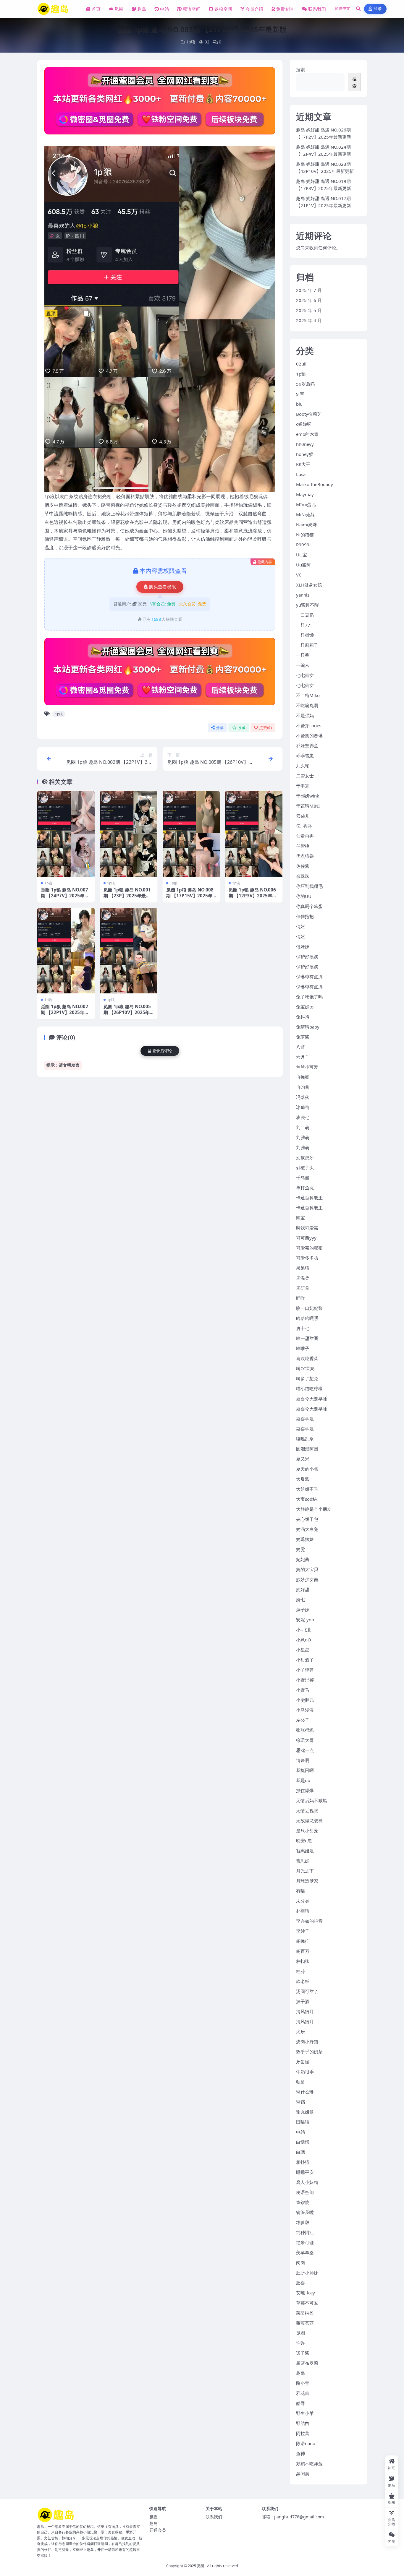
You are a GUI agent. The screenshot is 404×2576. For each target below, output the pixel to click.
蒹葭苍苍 (305, 2323)
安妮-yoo (305, 1620)
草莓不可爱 (307, 2303)
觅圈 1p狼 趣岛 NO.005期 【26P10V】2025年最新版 (127, 1012)
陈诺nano (306, 2443)
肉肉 (300, 2262)
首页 (96, 9)
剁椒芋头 (305, 1167)
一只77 (303, 625)
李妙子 (303, 1931)
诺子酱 (303, 2353)
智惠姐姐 (305, 1851)
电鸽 (164, 9)
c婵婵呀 (304, 424)
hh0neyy (305, 444)
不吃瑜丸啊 (307, 705)
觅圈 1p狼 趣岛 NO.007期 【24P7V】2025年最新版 (65, 896)
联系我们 (317, 9)
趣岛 (142, 9)
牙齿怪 (303, 2062)
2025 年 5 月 (309, 310)
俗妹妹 (303, 946)
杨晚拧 (303, 1941)
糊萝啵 (303, 2222)
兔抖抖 (303, 1017)
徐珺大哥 (305, 1740)
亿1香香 (304, 826)
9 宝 (300, 394)
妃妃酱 (303, 1559)
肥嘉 (300, 2283)
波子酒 (303, 2001)
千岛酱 (303, 1177)
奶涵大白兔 (307, 1529)
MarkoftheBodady (315, 484)
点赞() (265, 728)
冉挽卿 (303, 1077)
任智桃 (303, 846)
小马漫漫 (305, 1710)
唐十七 (303, 1328)
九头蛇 (303, 766)
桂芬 (300, 1971)
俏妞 (300, 926)
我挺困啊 (305, 1770)
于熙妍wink (308, 796)
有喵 (300, 1891)
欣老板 (303, 1981)
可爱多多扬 (307, 1258)
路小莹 (303, 2383)
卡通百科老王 (309, 1198)
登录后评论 (162, 1051)
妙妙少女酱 (307, 1579)
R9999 (303, 545)
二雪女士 (305, 776)
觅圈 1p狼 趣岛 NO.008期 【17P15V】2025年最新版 (190, 896)
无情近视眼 (307, 1810)
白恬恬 (303, 2142)
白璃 (300, 2152)
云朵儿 (303, 816)
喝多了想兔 (307, 1378)
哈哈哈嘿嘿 (307, 1318)
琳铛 (300, 2102)
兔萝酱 (303, 1037)
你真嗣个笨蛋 (309, 906)
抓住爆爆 (305, 1790)
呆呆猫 (303, 1268)
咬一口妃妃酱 (309, 1308)
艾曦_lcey (306, 2293)
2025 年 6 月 (309, 300)
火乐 (300, 2031)
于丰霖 (303, 786)
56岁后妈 (305, 384)
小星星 (303, 1650)
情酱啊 (303, 1760)
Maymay (305, 494)
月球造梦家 (307, 1881)
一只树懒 (305, 635)
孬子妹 (303, 1609)
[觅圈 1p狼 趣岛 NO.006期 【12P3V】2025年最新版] (254, 834)
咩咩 (300, 1298)
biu (299, 404)
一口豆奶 (305, 615)
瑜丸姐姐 (305, 2112)
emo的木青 (307, 434)
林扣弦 (303, 1961)
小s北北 (304, 1630)
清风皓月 (305, 2011)
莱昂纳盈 (305, 2313)
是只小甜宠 (307, 1831)
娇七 (300, 1599)
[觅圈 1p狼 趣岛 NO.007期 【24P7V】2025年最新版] (66, 834)
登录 (378, 9)
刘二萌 (303, 1127)
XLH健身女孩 (309, 585)
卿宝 (300, 1218)
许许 (300, 2343)
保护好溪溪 (307, 956)
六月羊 (303, 1057)
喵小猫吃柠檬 (309, 1388)
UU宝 (302, 555)
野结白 (303, 2423)
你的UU (304, 896)
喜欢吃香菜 (307, 1358)
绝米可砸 (305, 2242)
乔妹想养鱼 (307, 745)
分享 (220, 728)
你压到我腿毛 (309, 886)
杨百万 (303, 1951)
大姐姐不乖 (307, 1489)
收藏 (242, 728)
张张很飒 (305, 1730)
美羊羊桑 (305, 2252)
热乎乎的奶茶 (309, 2052)
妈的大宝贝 (307, 1569)
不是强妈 (305, 715)
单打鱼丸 (305, 1188)
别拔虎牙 (305, 1157)
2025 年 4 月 (309, 320)
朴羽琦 (303, 1911)
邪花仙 (303, 2393)
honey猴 (305, 454)
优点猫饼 (305, 856)
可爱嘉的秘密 (309, 1248)
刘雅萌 (303, 1137)
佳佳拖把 (305, 916)
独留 (300, 2082)
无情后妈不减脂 (312, 1800)
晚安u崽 (304, 1841)
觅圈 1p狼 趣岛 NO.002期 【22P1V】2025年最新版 (65, 1012)
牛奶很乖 (305, 2072)
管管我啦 (305, 2212)
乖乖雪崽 (305, 756)
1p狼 (191, 42)
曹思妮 (303, 1861)
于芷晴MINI (308, 806)
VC (299, 575)
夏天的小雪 (307, 1469)
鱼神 (300, 2453)
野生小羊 (305, 2413)
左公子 (303, 1720)
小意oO (304, 1640)
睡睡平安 (305, 2172)
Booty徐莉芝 (309, 414)
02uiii (302, 364)
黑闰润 (303, 2473)
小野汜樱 (305, 1680)
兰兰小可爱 (307, 1067)
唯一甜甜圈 (307, 1338)
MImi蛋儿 (306, 504)
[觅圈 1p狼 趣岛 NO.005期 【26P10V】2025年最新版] (129, 951)
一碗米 (303, 665)
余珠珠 (303, 876)
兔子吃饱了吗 (309, 997)
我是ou (303, 1780)
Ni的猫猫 (305, 535)
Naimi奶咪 (307, 524)
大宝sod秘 (306, 1499)
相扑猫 (303, 2162)
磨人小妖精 (307, 2182)
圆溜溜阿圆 (307, 1449)
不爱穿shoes (309, 725)
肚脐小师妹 (307, 2273)
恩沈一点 (305, 1750)
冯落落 (303, 1097)
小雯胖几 (305, 1700)
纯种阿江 (305, 2232)
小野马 (303, 1690)
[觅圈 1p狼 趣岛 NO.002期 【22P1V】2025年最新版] (66, 951)
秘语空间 (192, 9)
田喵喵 (303, 2122)
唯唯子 (303, 1348)
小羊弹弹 (305, 1670)
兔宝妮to (305, 1007)
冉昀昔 (303, 1087)
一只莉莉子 (307, 645)
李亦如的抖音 (309, 1921)
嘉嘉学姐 (305, 1419)
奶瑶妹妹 (305, 1539)
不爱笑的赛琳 (309, 735)
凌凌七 (303, 1117)
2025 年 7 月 (309, 290)
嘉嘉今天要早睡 (312, 1399)
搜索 (300, 69)
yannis (303, 595)
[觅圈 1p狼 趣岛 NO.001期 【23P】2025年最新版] (129, 834)
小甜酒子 (305, 1660)
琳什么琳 (305, 2092)
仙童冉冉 (305, 836)
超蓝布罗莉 (307, 2363)
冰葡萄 (303, 1107)
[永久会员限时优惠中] (160, 103)
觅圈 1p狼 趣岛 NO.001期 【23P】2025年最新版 (127, 896)
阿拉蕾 (303, 2433)
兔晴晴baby (308, 1027)
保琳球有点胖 (309, 977)
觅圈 (119, 9)
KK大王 (303, 464)
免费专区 (285, 9)
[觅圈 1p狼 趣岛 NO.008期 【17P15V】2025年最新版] (191, 834)
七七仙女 (305, 675)
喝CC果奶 (305, 1368)
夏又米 (303, 1459)
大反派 (303, 1479)
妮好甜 (303, 1589)
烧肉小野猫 (307, 2041)
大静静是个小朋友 (314, 1509)
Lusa (301, 474)
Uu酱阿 (303, 565)
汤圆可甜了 (307, 1991)
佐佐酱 (303, 866)
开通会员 (158, 2530)
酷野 (300, 2403)
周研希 (303, 1288)
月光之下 (305, 1871)
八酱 (300, 1047)
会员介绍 (254, 9)
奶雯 (300, 1549)
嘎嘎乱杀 (305, 1439)
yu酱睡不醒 (307, 605)
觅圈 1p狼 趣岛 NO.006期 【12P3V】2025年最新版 (253, 896)
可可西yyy (306, 1238)
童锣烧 (303, 2202)
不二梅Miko (308, 695)
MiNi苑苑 (305, 514)
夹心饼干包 (307, 1519)
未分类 (303, 1901)
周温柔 (303, 1278)
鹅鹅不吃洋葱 (309, 2463)
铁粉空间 (223, 9)
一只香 (303, 655)
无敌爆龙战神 (309, 1820)
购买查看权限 (162, 587)
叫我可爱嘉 (307, 1228)
